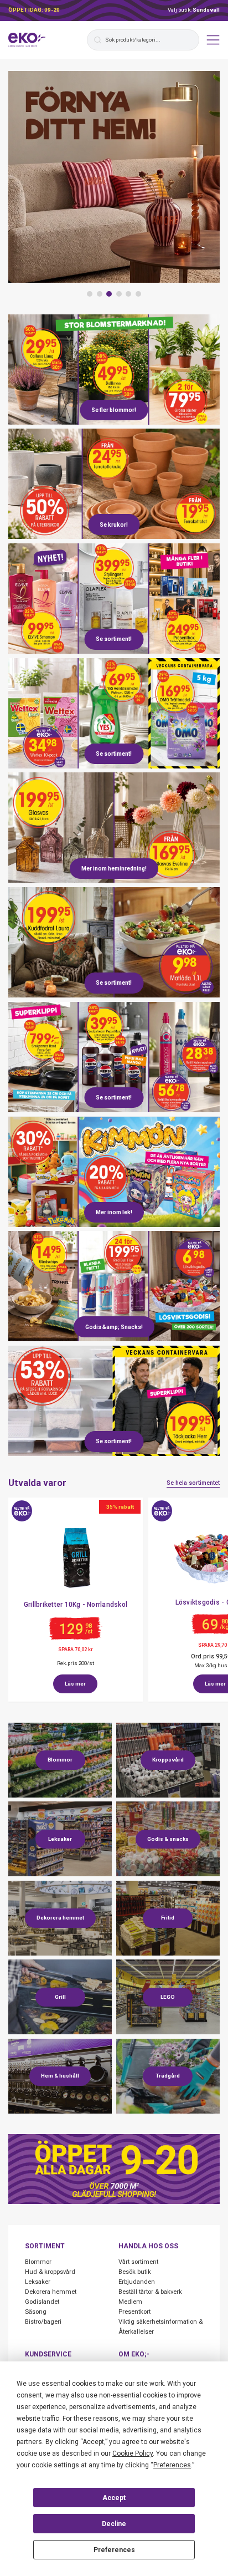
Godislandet (42, 2302)
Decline (114, 2524)
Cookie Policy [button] (133, 2453)
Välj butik (194, 10)
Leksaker (38, 2282)
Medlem (130, 2302)
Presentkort (134, 2312)
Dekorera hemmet (51, 2292)
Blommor (38, 2262)
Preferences (114, 2550)
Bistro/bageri (43, 2322)
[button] (90, 294)
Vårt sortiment (138, 2262)
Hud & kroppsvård (50, 2272)
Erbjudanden (137, 2282)
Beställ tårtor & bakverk (150, 2292)
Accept (114, 2498)
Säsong (36, 2312)
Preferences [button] (172, 2465)
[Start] (27, 40)
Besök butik (135, 2272)
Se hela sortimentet (193, 1483)
